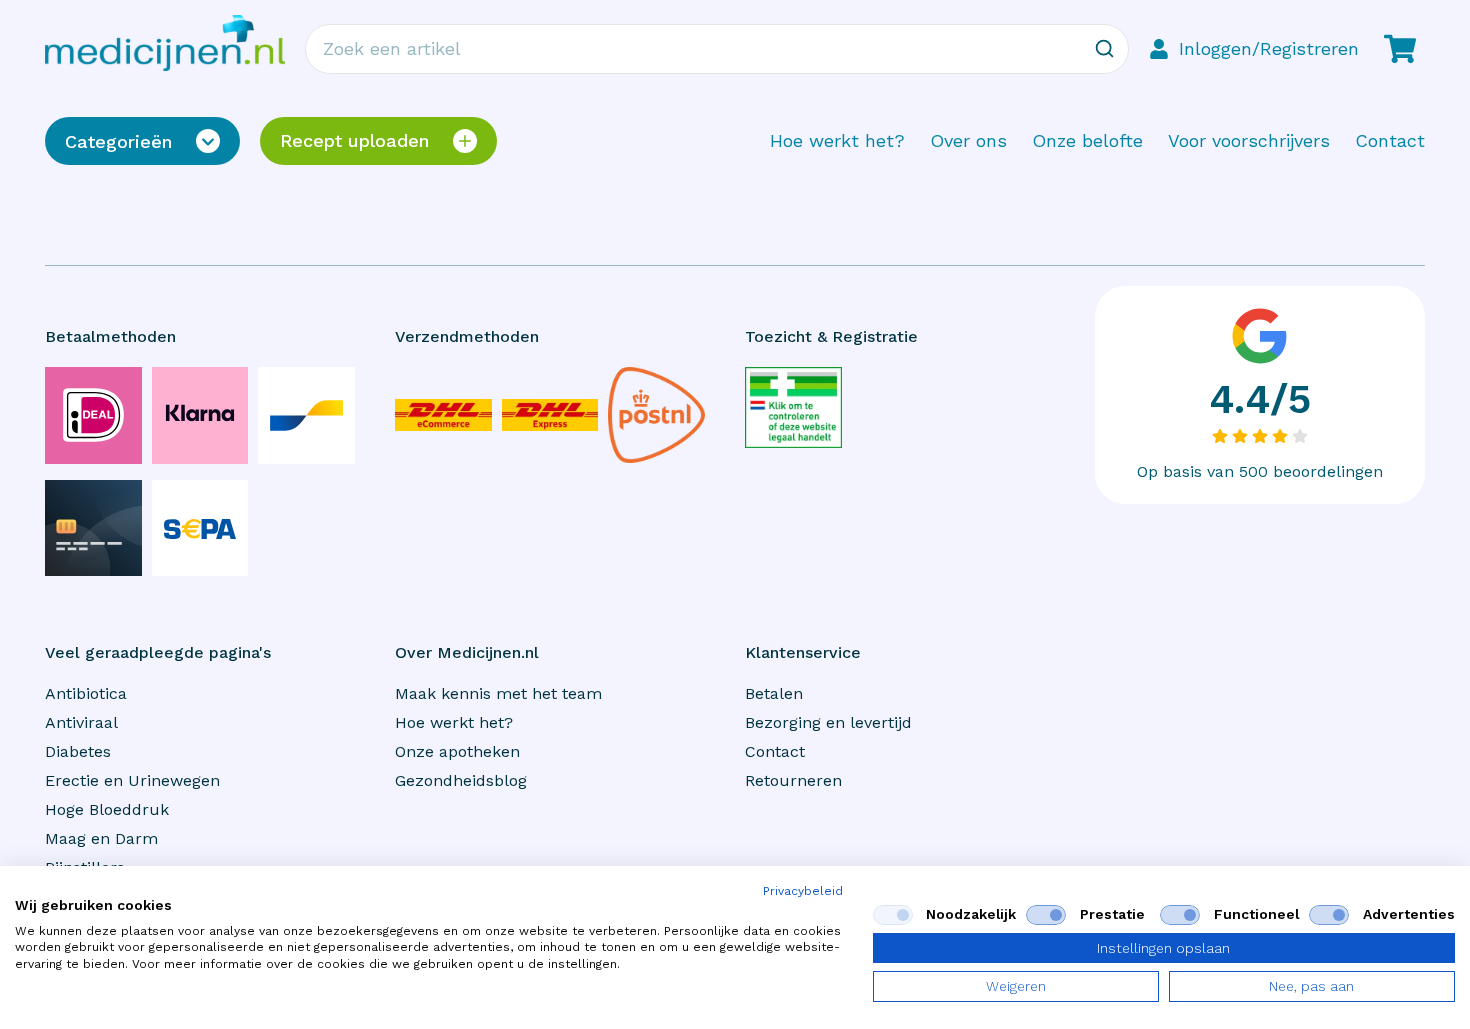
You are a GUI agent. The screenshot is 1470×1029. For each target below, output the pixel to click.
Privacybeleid (803, 891)
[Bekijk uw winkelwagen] (1400, 49)
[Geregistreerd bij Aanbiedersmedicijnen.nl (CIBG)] (793, 407)
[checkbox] (893, 915)
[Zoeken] (1104, 49)
